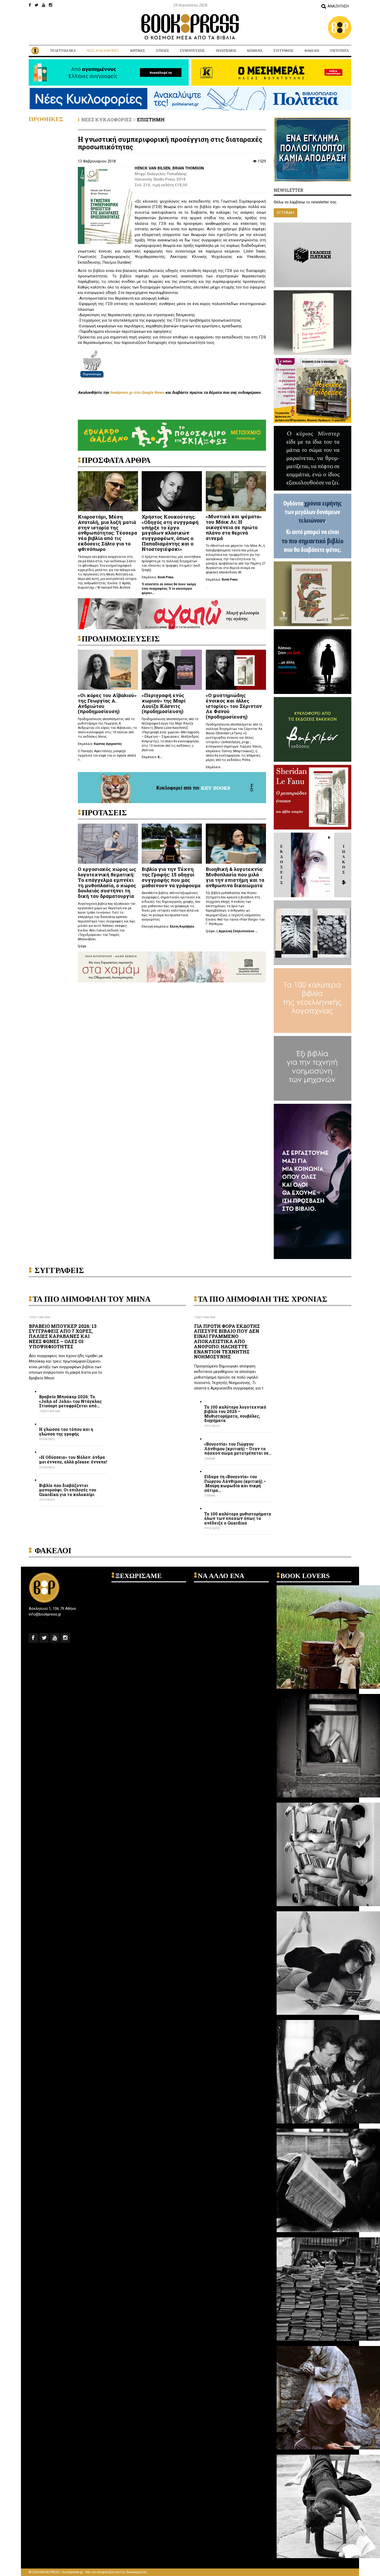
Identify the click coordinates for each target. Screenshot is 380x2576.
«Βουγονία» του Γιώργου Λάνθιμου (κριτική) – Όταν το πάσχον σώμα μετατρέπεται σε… (238, 1449)
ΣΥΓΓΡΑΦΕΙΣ (283, 51)
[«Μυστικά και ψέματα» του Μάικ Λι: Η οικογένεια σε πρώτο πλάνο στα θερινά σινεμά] (236, 491)
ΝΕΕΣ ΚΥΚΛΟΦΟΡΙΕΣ (103, 51)
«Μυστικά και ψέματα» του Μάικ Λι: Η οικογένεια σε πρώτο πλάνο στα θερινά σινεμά (234, 527)
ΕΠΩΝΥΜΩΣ (47, 1439)
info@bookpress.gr (45, 1614)
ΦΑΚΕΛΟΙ (312, 51)
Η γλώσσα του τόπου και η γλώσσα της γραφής (66, 1431)
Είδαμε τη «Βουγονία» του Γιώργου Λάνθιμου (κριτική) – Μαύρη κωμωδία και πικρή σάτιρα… (235, 1483)
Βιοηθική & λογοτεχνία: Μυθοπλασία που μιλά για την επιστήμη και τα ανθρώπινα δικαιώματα (235, 877)
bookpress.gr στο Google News (137, 393)
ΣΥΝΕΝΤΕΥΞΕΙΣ (192, 51)
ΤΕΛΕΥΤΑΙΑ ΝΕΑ (63, 51)
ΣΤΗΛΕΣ (163, 51)
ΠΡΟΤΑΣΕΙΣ (47, 1500)
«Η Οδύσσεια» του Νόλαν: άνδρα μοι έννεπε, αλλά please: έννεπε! (73, 1459)
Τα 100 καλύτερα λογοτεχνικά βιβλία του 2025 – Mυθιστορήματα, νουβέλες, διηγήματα (235, 1414)
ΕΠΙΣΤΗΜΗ (151, 120)
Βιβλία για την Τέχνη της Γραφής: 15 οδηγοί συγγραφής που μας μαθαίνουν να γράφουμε (171, 877)
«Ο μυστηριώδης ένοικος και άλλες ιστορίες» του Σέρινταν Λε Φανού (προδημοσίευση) (234, 706)
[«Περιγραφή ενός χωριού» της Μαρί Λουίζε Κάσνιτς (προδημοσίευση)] (172, 670)
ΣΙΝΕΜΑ (210, 1459)
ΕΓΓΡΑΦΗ (286, 213)
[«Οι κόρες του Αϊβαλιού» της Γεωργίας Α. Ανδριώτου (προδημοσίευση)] (108, 670)
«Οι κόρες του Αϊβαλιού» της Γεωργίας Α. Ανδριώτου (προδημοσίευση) (107, 703)
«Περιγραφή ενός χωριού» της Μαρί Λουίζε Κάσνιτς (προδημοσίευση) (164, 703)
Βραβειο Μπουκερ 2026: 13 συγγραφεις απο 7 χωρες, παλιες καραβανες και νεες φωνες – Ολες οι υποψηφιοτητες (63, 1336)
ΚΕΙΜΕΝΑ (255, 51)
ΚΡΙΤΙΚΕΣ (138, 51)
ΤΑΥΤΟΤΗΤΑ (339, 51)
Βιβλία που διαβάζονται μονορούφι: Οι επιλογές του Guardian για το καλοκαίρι (68, 1490)
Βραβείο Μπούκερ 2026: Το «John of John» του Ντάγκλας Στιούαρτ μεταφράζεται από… (70, 1401)
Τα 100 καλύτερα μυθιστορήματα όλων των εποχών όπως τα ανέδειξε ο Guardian (238, 1518)
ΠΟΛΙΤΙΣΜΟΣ (226, 51)
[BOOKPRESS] (190, 27)
